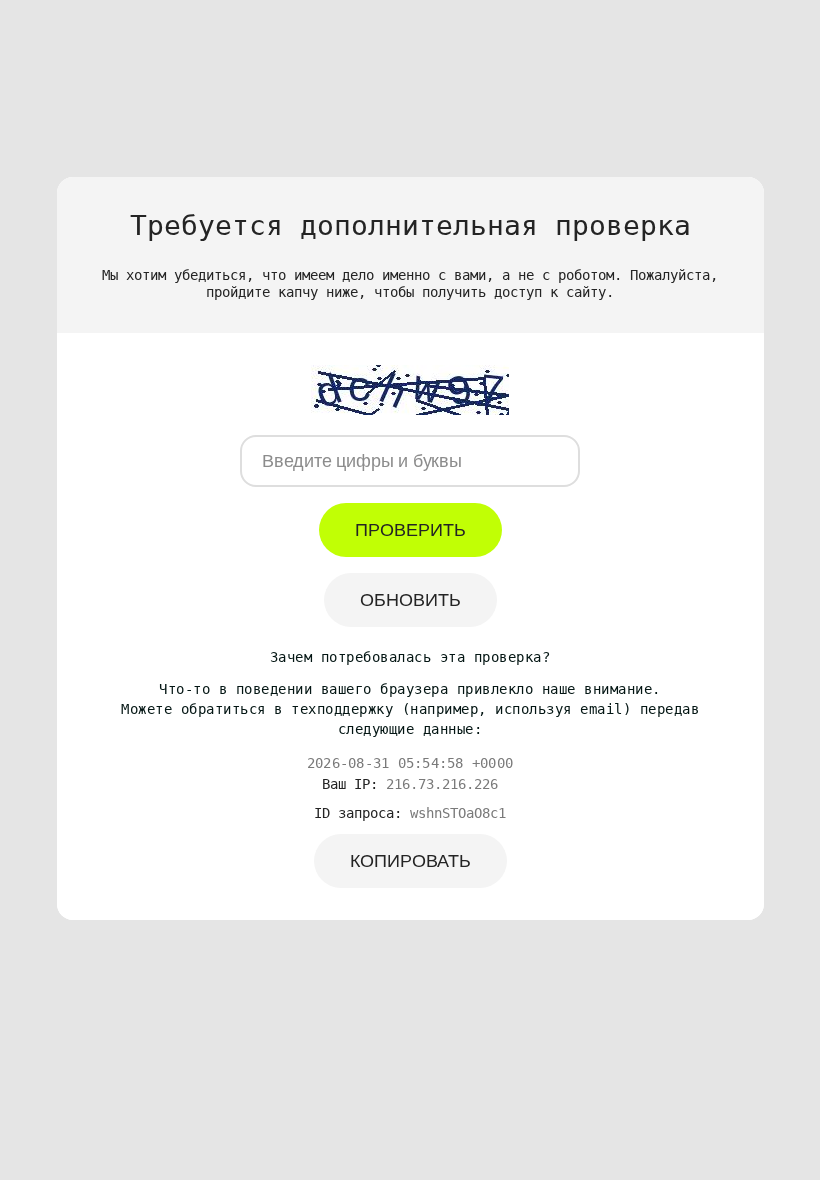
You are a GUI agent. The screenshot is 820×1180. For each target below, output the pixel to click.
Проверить (410, 530)
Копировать (410, 861)
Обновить (410, 600)
